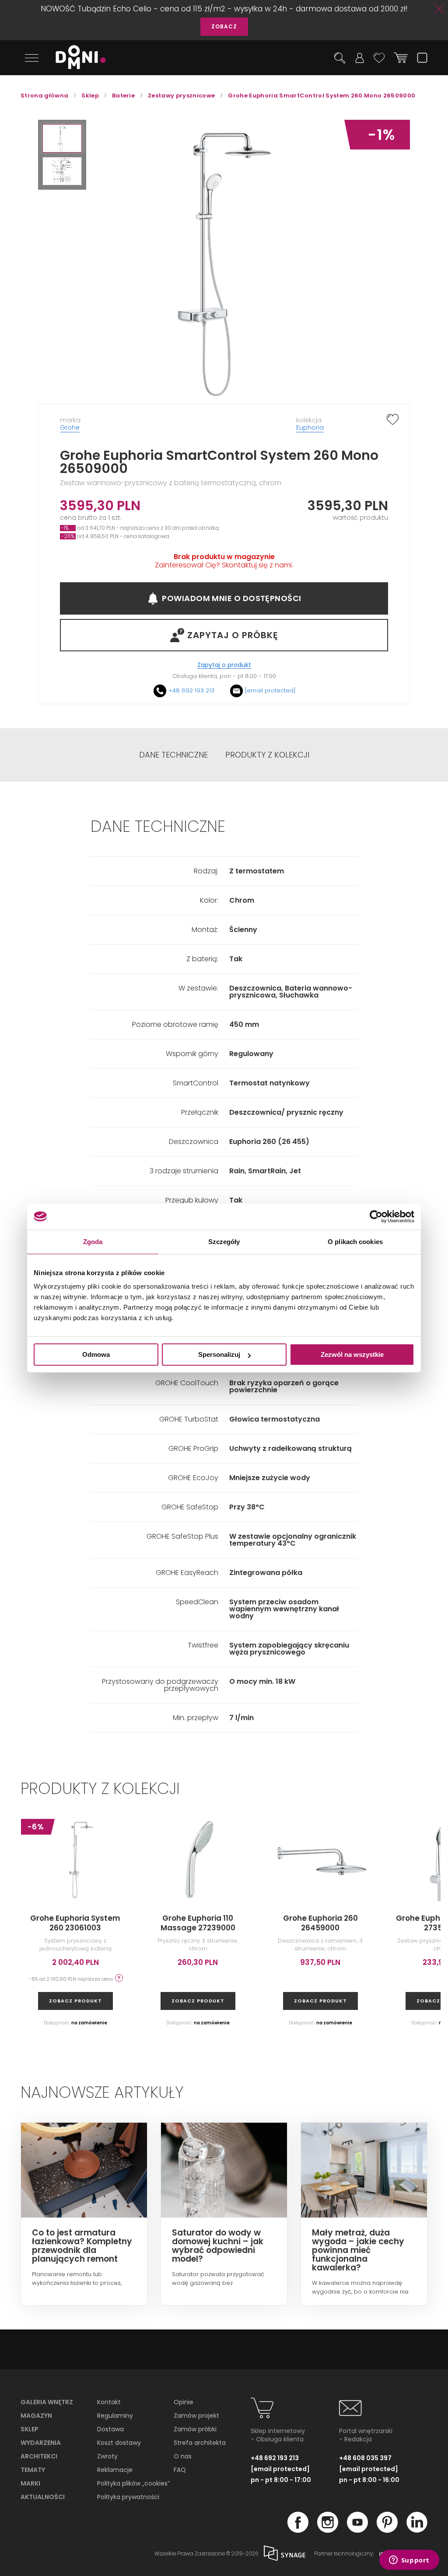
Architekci (39, 2456)
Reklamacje (115, 2470)
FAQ (180, 2470)
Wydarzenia (41, 2443)
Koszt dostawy (119, 2443)
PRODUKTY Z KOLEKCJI (267, 755)
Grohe (70, 428)
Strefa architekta (200, 2443)
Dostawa (110, 2429)
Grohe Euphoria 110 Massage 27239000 (198, 1923)
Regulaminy (115, 2416)
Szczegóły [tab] (224, 1242)
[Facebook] (298, 2530)
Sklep (30, 2429)
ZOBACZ (224, 26)
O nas (183, 2456)
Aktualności (43, 2497)
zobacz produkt (75, 2001)
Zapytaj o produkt (224, 665)
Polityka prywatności (128, 2497)
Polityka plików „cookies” (133, 2483)
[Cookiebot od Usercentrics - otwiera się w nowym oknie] (376, 1217)
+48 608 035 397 (365, 2458)
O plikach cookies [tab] (355, 1242)
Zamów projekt (196, 2416)
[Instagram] (328, 2530)
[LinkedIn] (417, 2530)
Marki (30, 2483)
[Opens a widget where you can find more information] (409, 2561)
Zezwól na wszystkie (352, 1354)
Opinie (184, 2402)
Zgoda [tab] (93, 1242)
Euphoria (310, 428)
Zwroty (107, 2456)
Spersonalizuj (219, 1354)
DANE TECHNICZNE (173, 755)
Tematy (33, 2470)
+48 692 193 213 (191, 690)
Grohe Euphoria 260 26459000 (320, 1923)
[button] (62, 138)
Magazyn (36, 2416)
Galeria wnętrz (47, 2402)
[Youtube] (357, 2530)
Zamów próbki (195, 2429)
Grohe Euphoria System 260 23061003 (75, 1923)
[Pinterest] (387, 2530)
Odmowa (96, 1354)
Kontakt (109, 2402)
